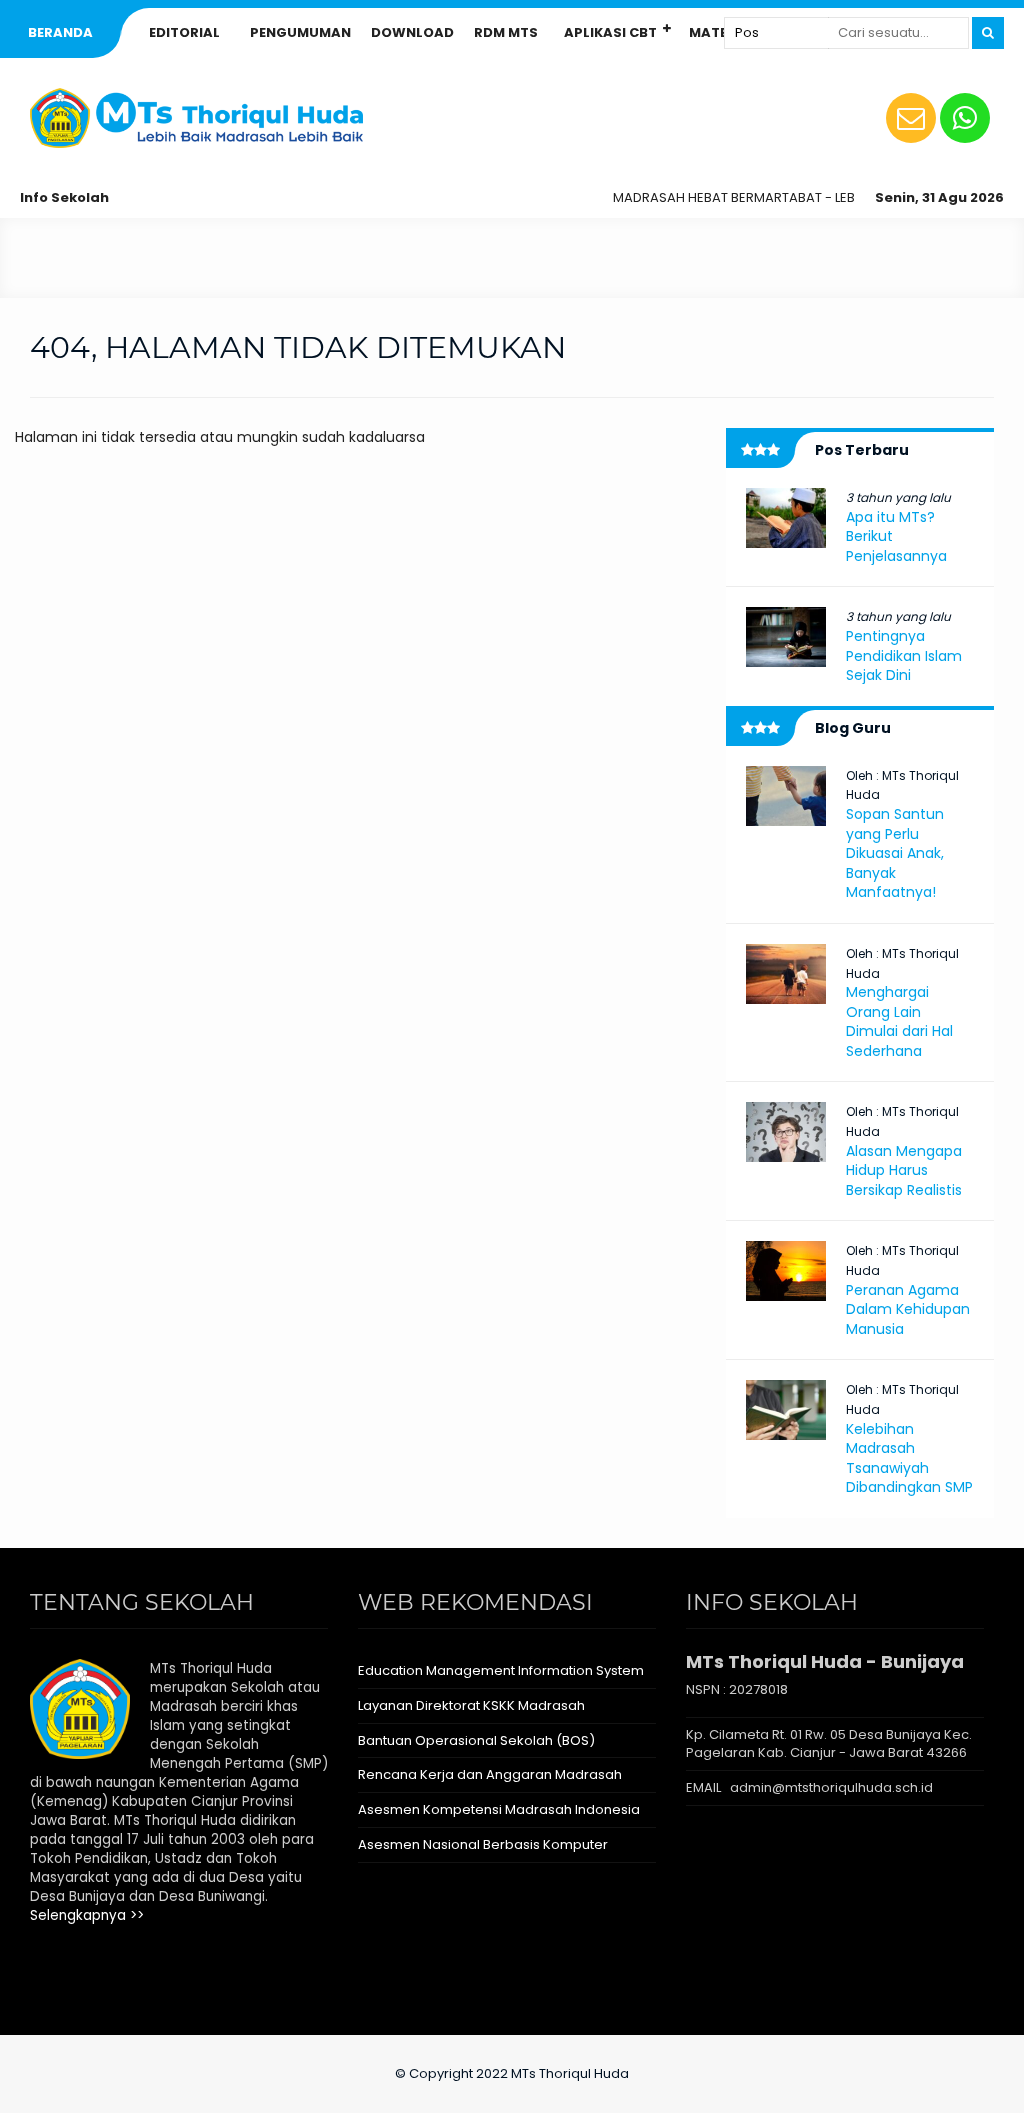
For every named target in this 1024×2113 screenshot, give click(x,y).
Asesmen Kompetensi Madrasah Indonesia (499, 1809)
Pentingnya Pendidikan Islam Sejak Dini (904, 655)
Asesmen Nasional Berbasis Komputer (483, 1844)
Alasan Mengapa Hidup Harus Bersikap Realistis (904, 1170)
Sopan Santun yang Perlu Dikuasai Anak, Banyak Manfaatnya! (895, 853)
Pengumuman (300, 32)
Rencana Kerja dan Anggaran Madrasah (490, 1774)
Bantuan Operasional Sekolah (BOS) (476, 1740)
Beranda (60, 32)
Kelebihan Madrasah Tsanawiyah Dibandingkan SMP (909, 1458)
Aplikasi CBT (610, 32)
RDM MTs (506, 32)
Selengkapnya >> (87, 1915)
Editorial (184, 32)
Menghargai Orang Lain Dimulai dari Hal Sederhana (899, 1021)
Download (412, 32)
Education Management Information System (501, 1670)
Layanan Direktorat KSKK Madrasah (471, 1705)
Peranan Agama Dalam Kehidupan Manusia (908, 1309)
